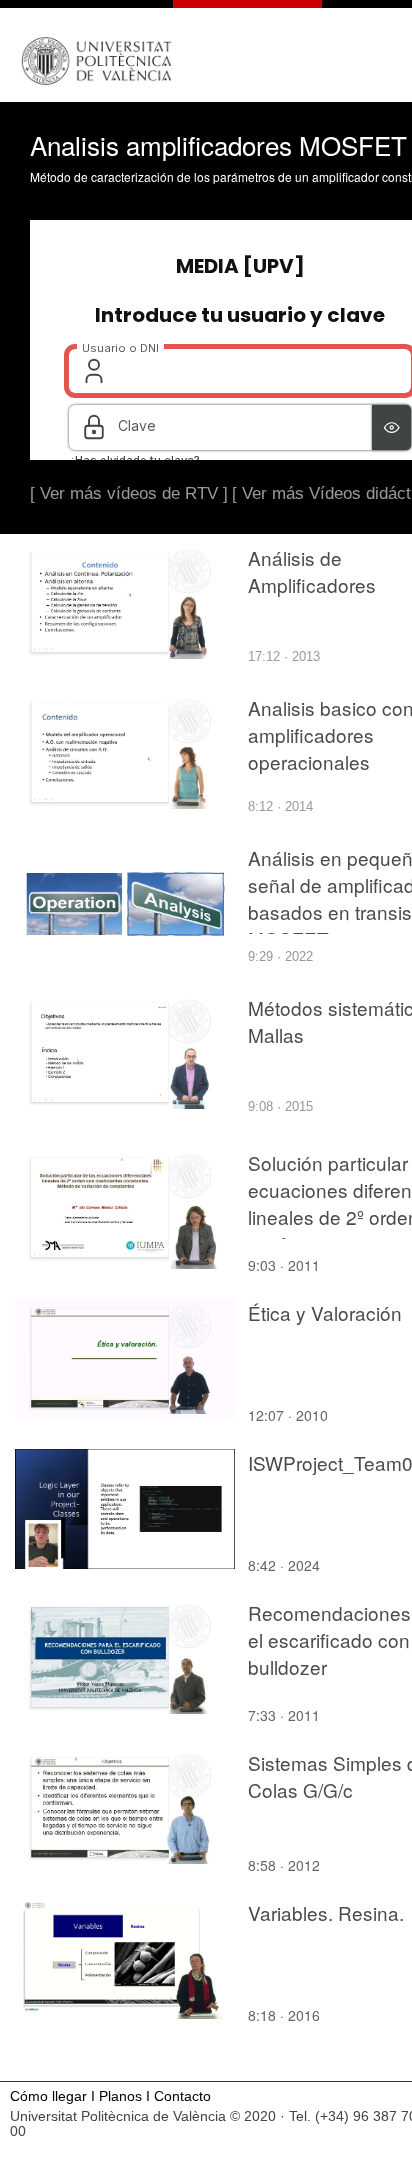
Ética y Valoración (325, 1312)
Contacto (182, 2096)
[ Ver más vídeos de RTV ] (129, 493)
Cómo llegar (48, 2096)
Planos (120, 2096)
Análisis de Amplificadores (312, 571)
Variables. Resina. (326, 1912)
